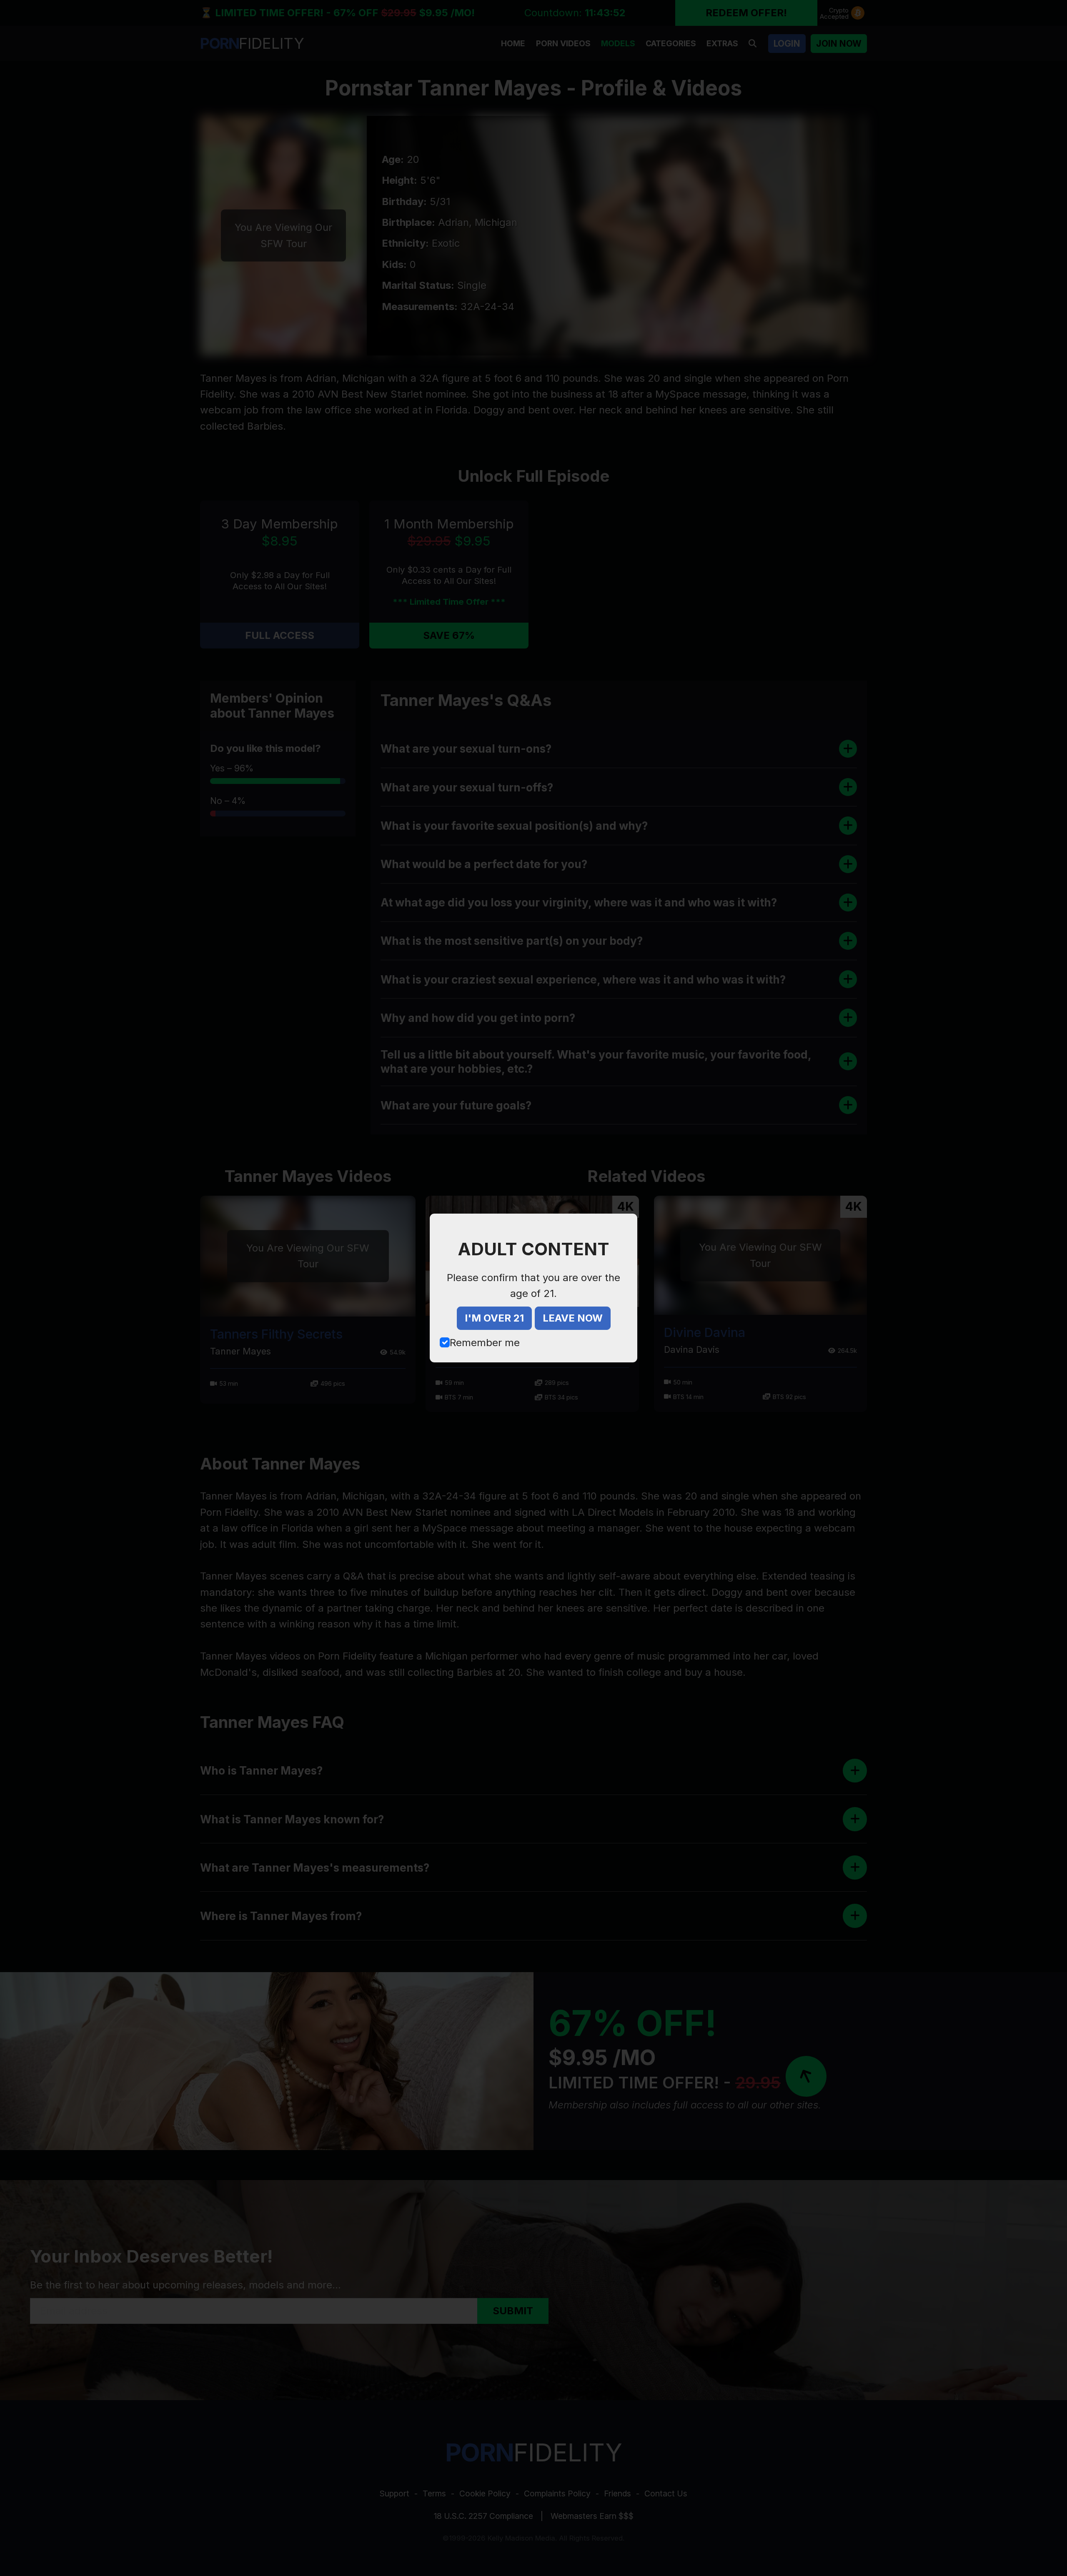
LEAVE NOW (573, 1318)
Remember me (485, 1343)
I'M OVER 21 (494, 1318)
